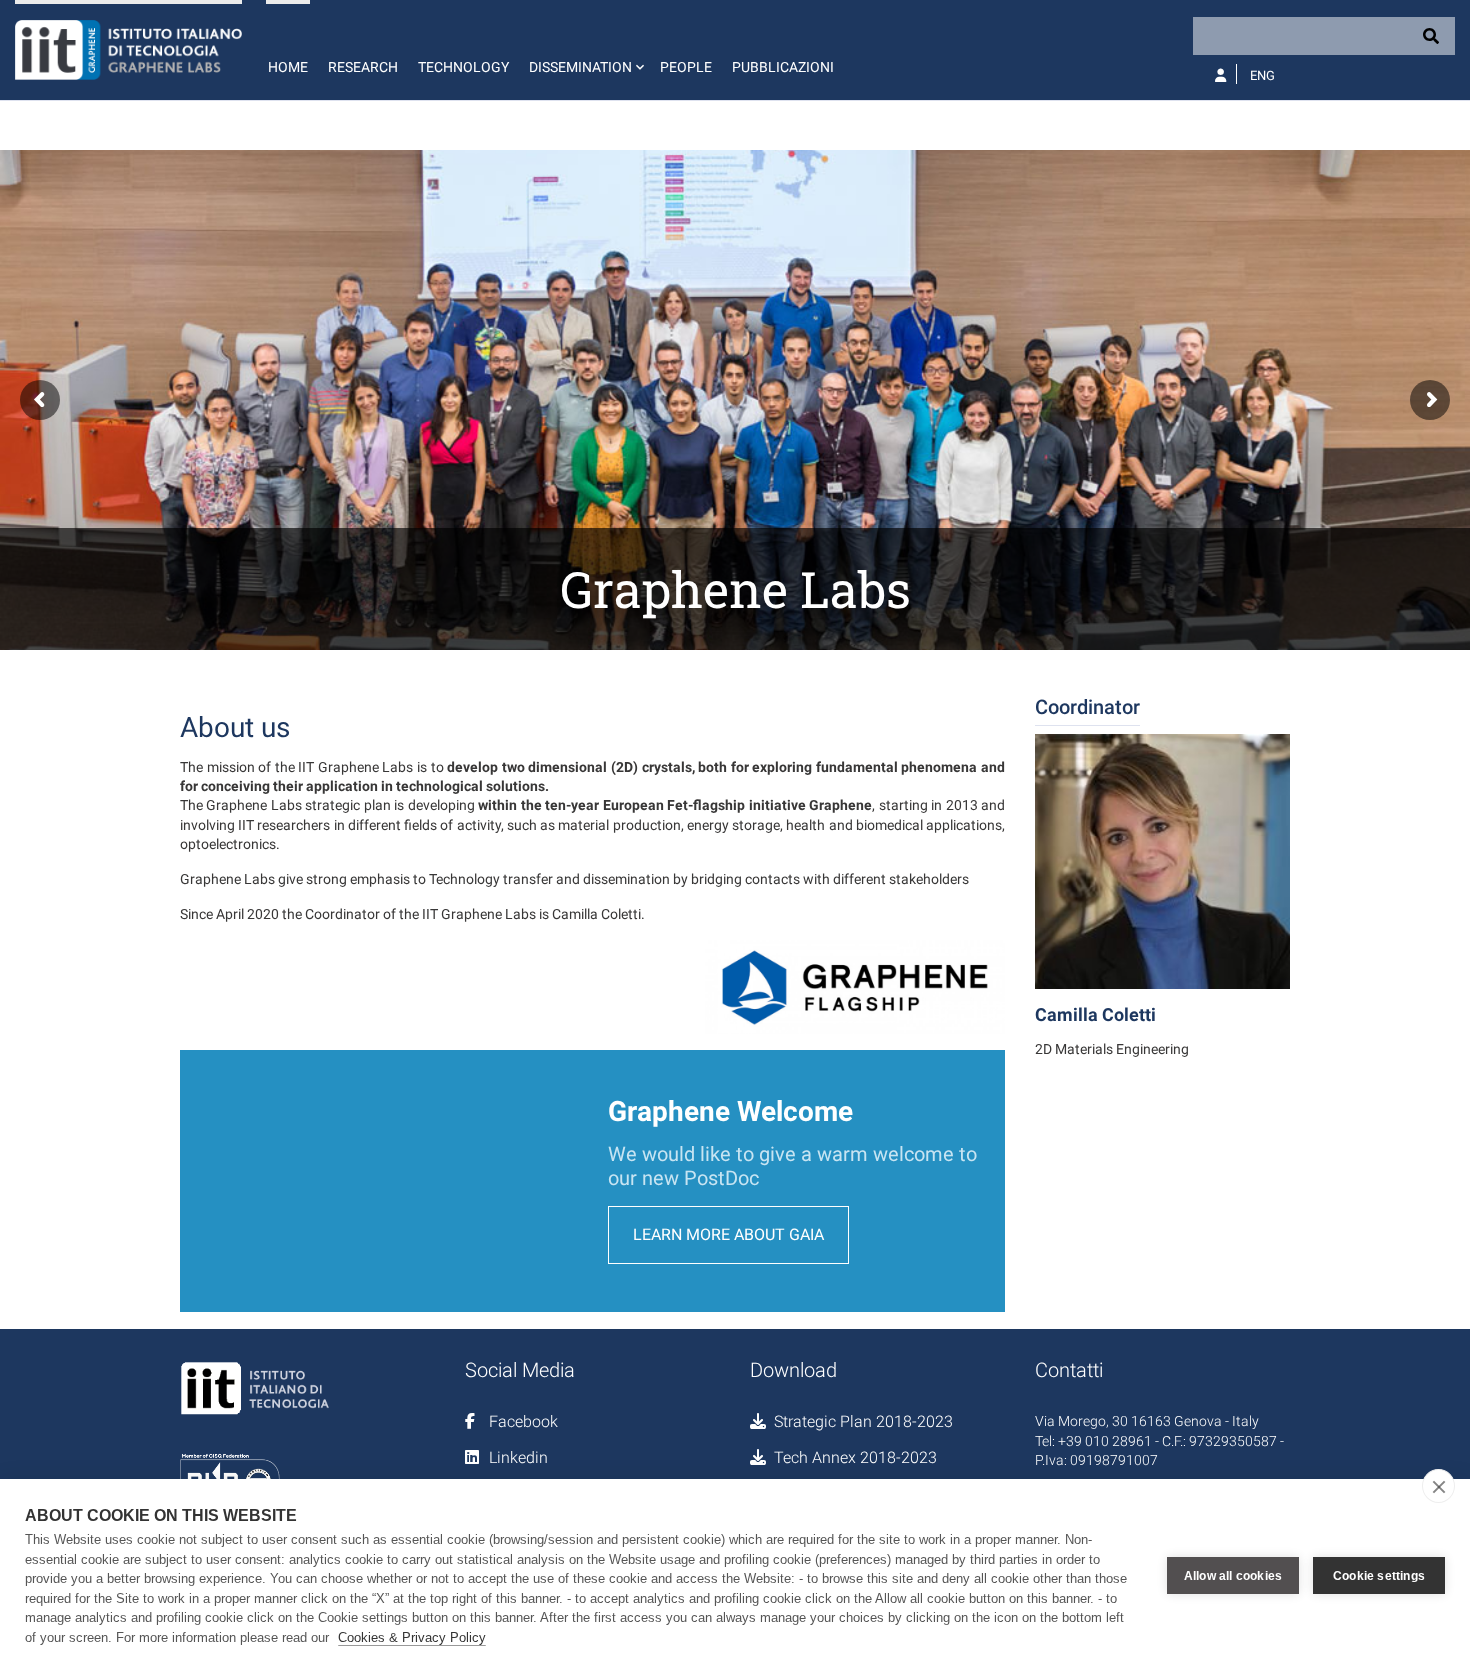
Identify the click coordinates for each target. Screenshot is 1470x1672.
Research (363, 67)
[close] (1438, 1486)
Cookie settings (1379, 1576)
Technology (463, 67)
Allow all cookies (1233, 1576)
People (686, 67)
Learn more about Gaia (728, 1234)
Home (288, 67)
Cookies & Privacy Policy (412, 1637)
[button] (584, 50)
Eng (1262, 75)
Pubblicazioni (783, 67)
